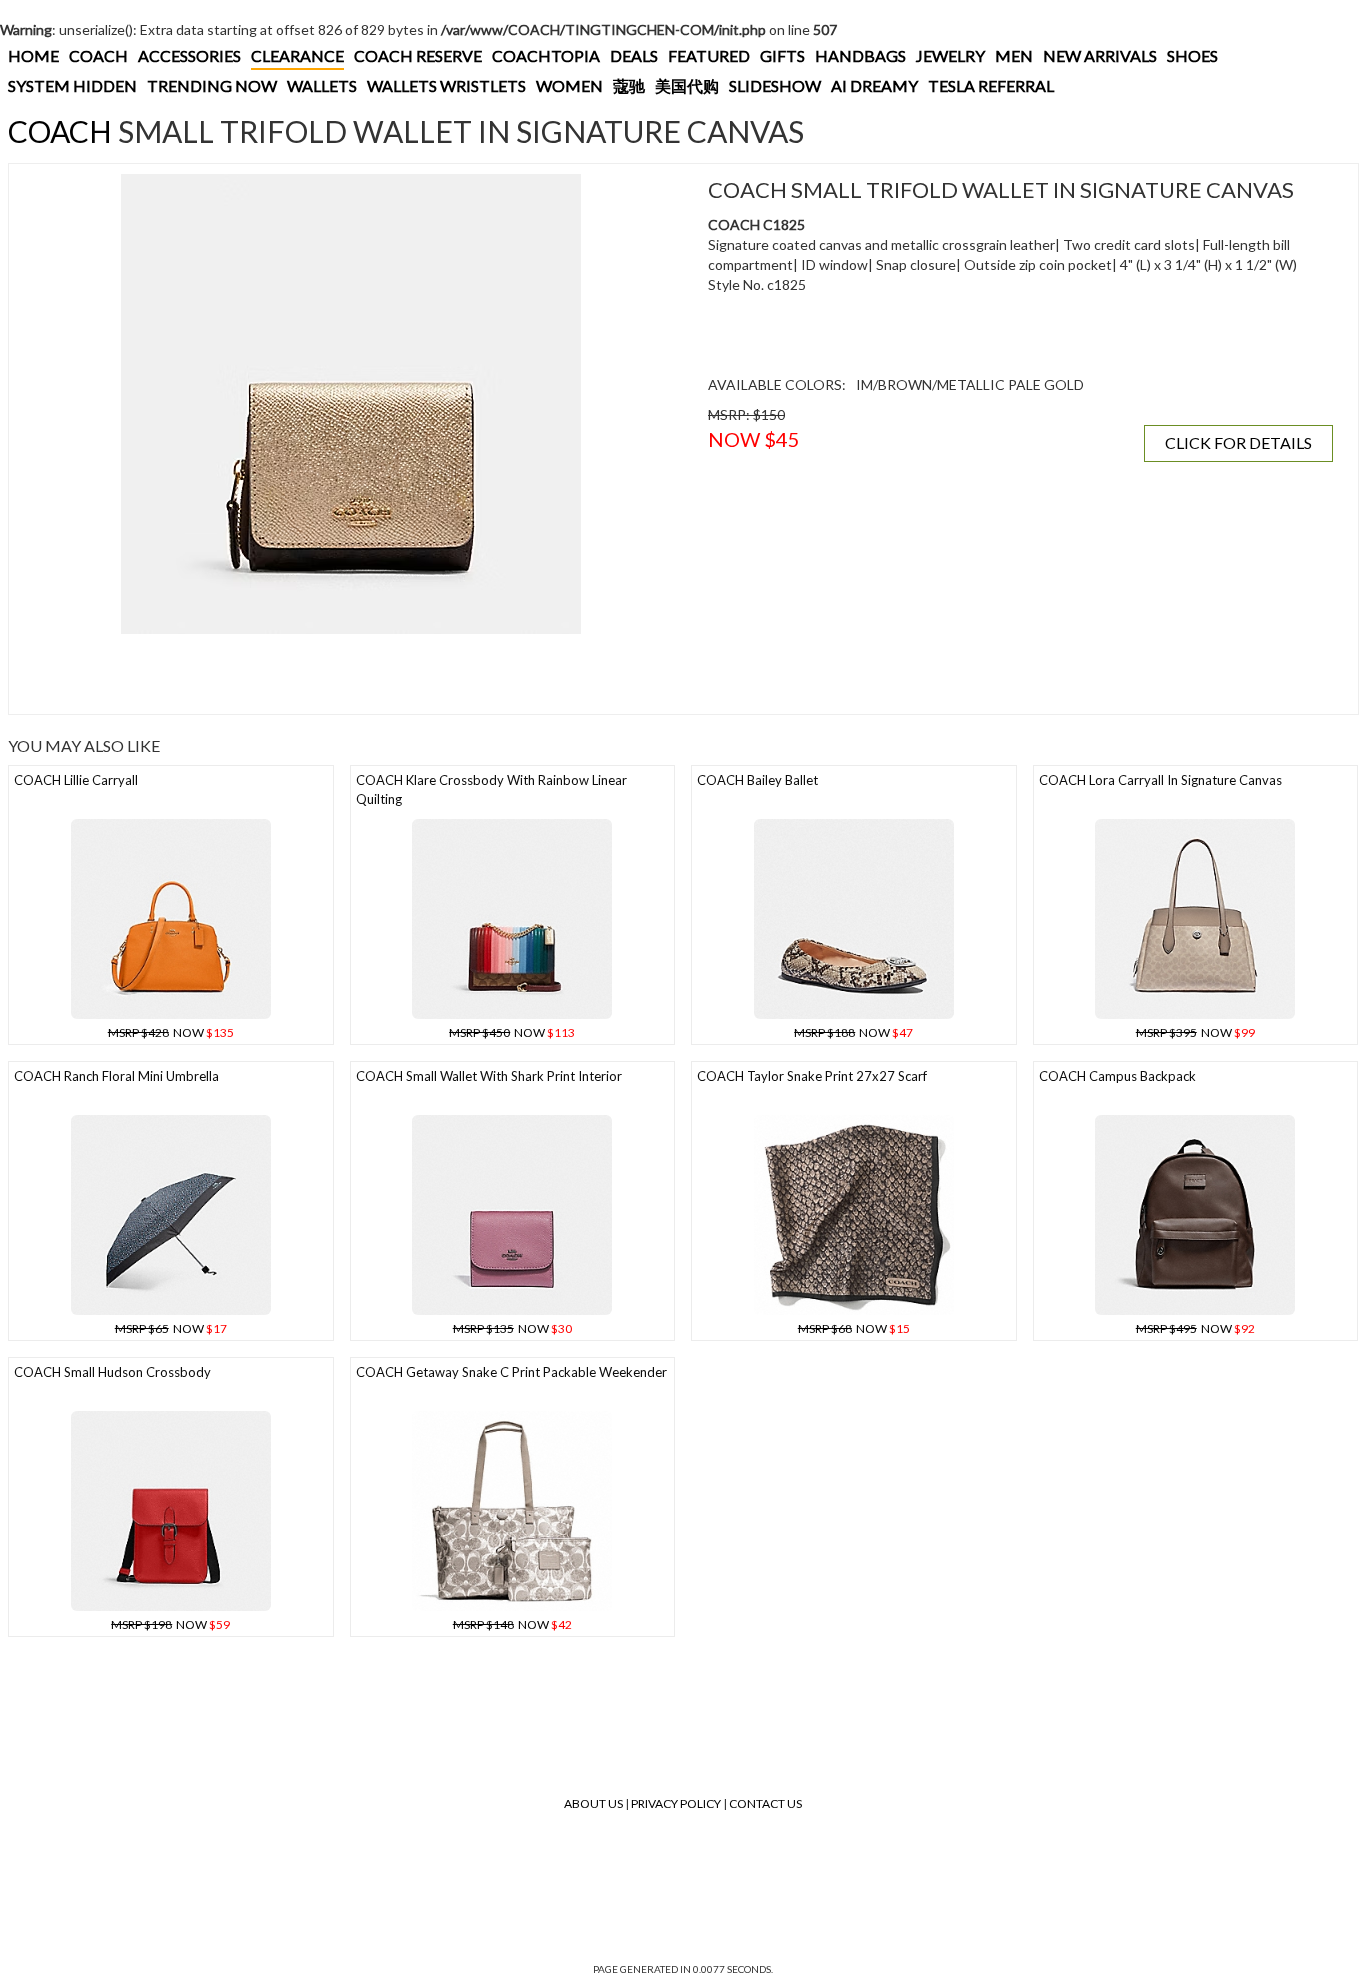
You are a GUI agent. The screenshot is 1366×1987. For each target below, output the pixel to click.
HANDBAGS (860, 55)
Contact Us (765, 1803)
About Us (593, 1803)
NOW (171, 1032)
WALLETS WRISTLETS (446, 85)
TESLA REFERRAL (991, 85)
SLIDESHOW (775, 85)
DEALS (634, 55)
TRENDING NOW (212, 85)
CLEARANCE (297, 55)
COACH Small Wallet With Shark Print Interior (489, 1076)
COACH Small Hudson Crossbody (112, 1372)
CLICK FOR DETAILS (1238, 442)
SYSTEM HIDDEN (72, 85)
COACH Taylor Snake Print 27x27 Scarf (812, 1076)
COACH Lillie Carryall (76, 780)
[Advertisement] (351, 674)
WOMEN (569, 85)
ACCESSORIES (189, 55)
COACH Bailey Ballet (757, 780)
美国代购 (687, 85)
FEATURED (709, 55)
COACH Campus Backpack (1117, 1076)
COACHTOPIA (546, 55)
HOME (33, 55)
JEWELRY (950, 55)
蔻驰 (629, 85)
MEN (1014, 55)
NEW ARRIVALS (1100, 55)
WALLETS (322, 85)
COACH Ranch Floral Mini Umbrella (116, 1076)
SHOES (1192, 55)
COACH (98, 55)
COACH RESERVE (418, 55)
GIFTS (782, 55)
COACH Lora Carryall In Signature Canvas (1160, 780)
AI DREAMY (874, 85)
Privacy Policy (676, 1803)
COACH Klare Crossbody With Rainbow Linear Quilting (491, 789)
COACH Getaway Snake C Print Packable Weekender (511, 1372)
